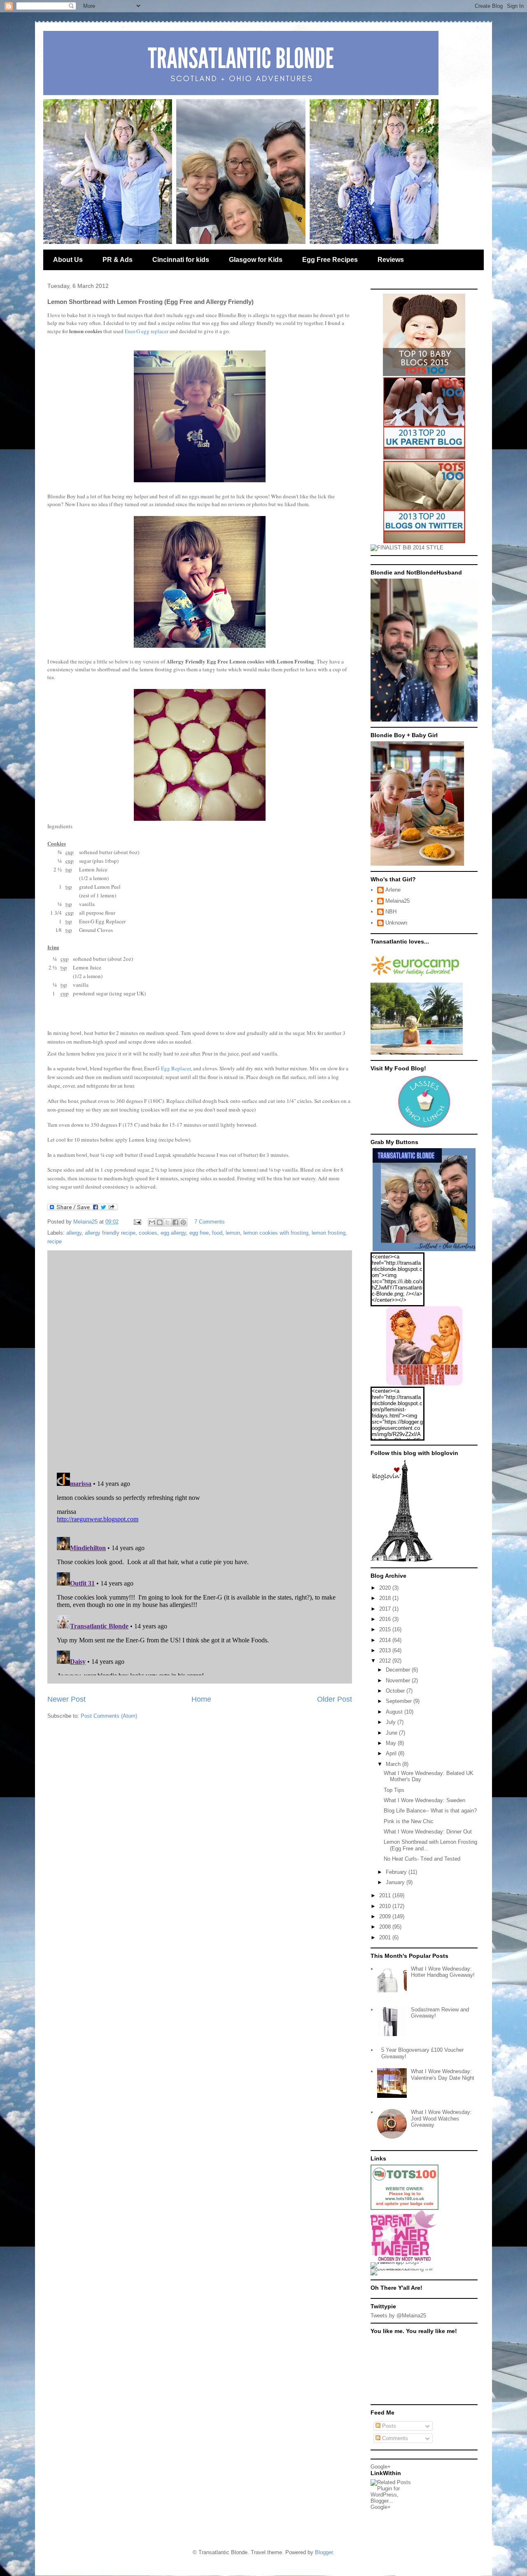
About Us (68, 260)
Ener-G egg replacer (147, 331)
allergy (74, 1233)
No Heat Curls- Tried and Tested (422, 1859)
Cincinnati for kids (181, 260)
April (392, 1753)
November (399, 1680)
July (392, 1722)
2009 (386, 1916)
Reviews (391, 260)
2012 (386, 1661)
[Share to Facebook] (175, 1222)
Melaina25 (398, 901)
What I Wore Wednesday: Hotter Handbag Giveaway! (443, 1972)
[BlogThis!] (160, 1222)
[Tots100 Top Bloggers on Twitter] (424, 541)
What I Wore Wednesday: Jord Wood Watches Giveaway (441, 2118)
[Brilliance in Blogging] (407, 548)
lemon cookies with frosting (276, 1233)
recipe (55, 1241)
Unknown (396, 923)
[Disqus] (200, 1359)
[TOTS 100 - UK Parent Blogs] (405, 2208)
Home (201, 1699)
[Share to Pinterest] (183, 1222)
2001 (386, 1937)
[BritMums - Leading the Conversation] (405, 2269)
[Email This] (152, 1222)
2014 (386, 1640)
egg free (199, 1233)
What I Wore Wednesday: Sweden (424, 1800)
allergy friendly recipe (110, 1233)
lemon (233, 1233)
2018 (386, 1598)
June (392, 1733)
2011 (386, 1895)
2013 (386, 1650)
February (397, 1872)
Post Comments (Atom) (109, 1716)
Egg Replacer (176, 1068)
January (396, 1882)
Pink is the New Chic (409, 1821)
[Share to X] (168, 1222)
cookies (148, 1233)
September (400, 1701)
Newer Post (66, 1699)
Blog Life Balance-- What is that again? (430, 1811)
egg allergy (173, 1233)
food (217, 1233)
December (399, 1670)
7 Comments (210, 1222)
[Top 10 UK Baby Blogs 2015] (424, 374)
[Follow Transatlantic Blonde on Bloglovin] (401, 1560)
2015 (386, 1629)
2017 (386, 1609)
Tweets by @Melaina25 (398, 2316)
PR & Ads (118, 260)
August (395, 1712)
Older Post (335, 1699)
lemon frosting (329, 1233)
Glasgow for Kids (256, 260)
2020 (386, 1588)
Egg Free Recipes (330, 260)
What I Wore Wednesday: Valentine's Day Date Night (443, 2075)
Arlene (393, 890)
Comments (394, 2438)
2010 (386, 1906)
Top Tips (394, 1790)
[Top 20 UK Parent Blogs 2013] (424, 458)
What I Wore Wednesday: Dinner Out (428, 1832)
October (396, 1691)
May (392, 1743)
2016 (386, 1619)
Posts (388, 2426)
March (394, 1764)
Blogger (324, 2552)
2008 (386, 1927)
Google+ (381, 2467)
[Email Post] (137, 1222)
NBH (391, 912)
